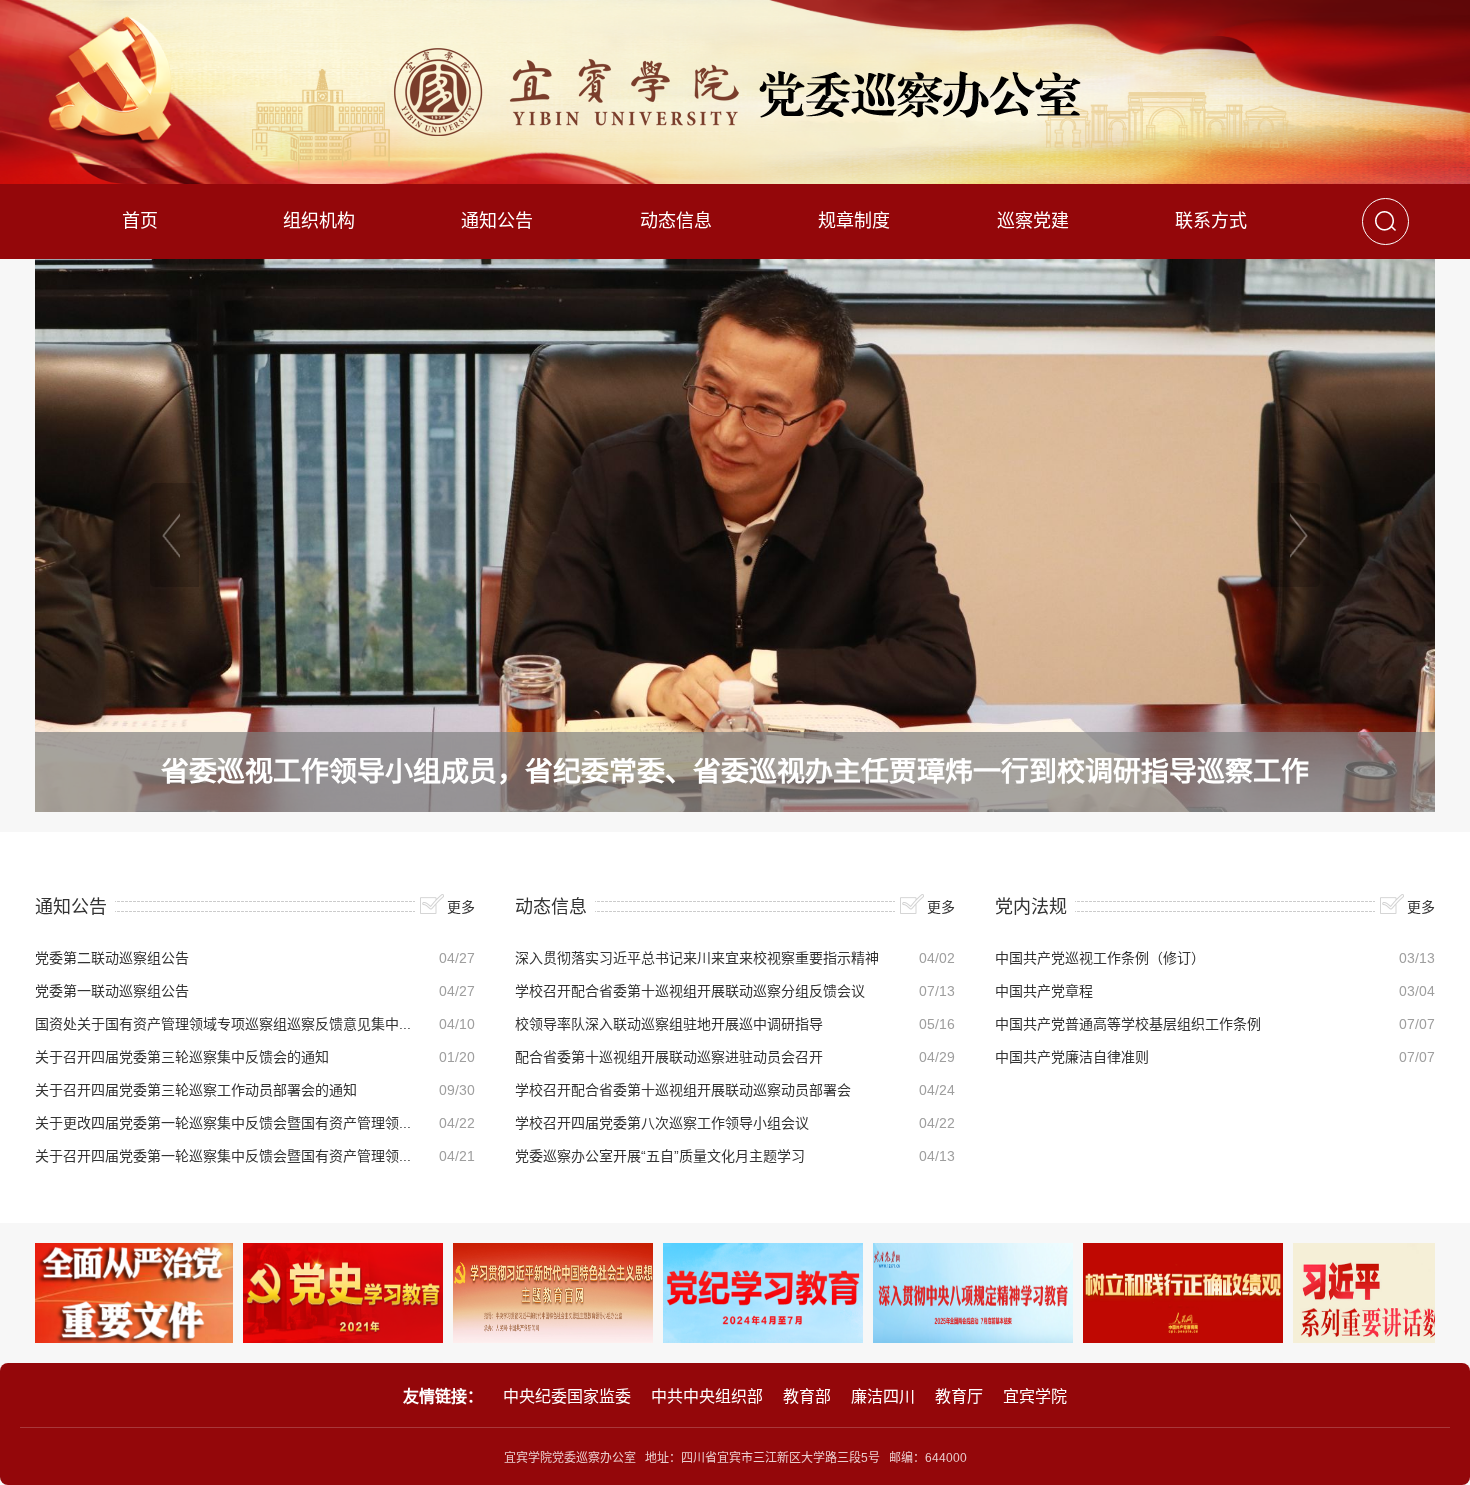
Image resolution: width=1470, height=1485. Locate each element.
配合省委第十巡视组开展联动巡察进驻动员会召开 (669, 1057)
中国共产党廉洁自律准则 (1072, 1057)
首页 (140, 221)
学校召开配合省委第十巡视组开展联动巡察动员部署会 (683, 1090)
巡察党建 (1033, 221)
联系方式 (1211, 221)
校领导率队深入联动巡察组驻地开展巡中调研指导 (669, 1024)
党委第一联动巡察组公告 (112, 991)
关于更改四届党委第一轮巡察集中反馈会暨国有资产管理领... (223, 1123)
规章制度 (854, 221)
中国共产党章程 (1044, 991)
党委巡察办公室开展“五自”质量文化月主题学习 (660, 1156)
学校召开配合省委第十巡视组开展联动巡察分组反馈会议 (690, 991)
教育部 (807, 1396)
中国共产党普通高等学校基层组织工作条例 (1128, 1024)
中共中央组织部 (707, 1396)
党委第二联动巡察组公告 (112, 958)
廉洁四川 (883, 1396)
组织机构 (319, 221)
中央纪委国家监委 (567, 1396)
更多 (461, 907)
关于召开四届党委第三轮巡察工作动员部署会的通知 (196, 1090)
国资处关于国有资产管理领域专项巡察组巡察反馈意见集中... (223, 1024)
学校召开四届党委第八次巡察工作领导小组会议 (662, 1123)
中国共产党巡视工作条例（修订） (1100, 958)
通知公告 (497, 221)
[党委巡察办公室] (735, 92)
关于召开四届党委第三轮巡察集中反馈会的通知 (182, 1057)
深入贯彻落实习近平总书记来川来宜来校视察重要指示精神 (697, 958)
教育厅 (959, 1396)
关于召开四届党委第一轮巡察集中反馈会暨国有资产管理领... (223, 1156)
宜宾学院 (1035, 1396)
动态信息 (676, 221)
